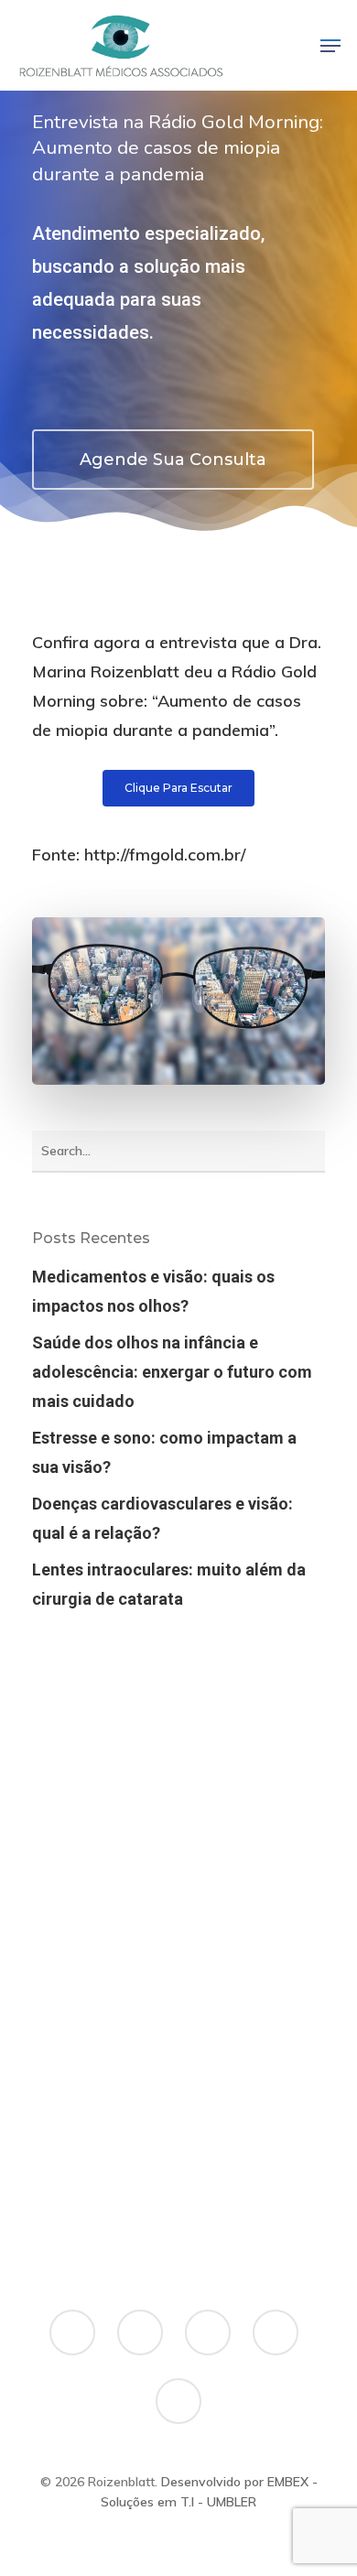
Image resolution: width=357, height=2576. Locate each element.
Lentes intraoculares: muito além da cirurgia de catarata (169, 1584)
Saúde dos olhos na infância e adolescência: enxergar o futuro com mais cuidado (172, 1372)
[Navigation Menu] (330, 46)
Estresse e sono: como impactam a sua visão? (164, 1452)
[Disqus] (178, 1972)
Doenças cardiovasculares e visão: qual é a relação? (162, 1518)
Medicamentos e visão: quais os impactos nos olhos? (153, 1291)
